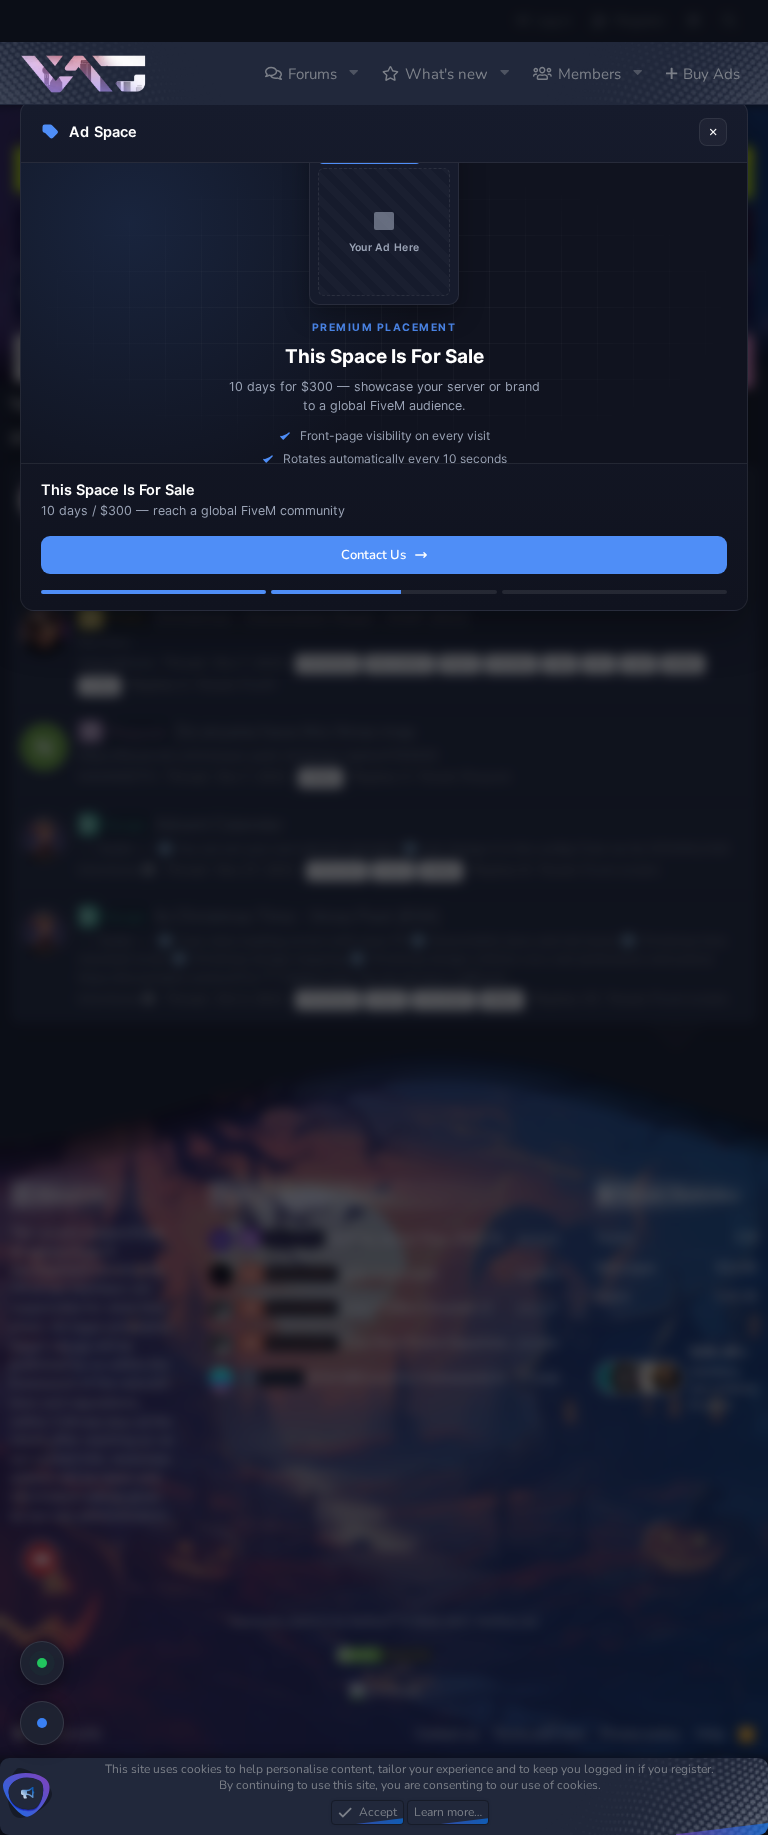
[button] (353, 73)
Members (589, 74)
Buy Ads (711, 74)
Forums (312, 74)
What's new (446, 74)
